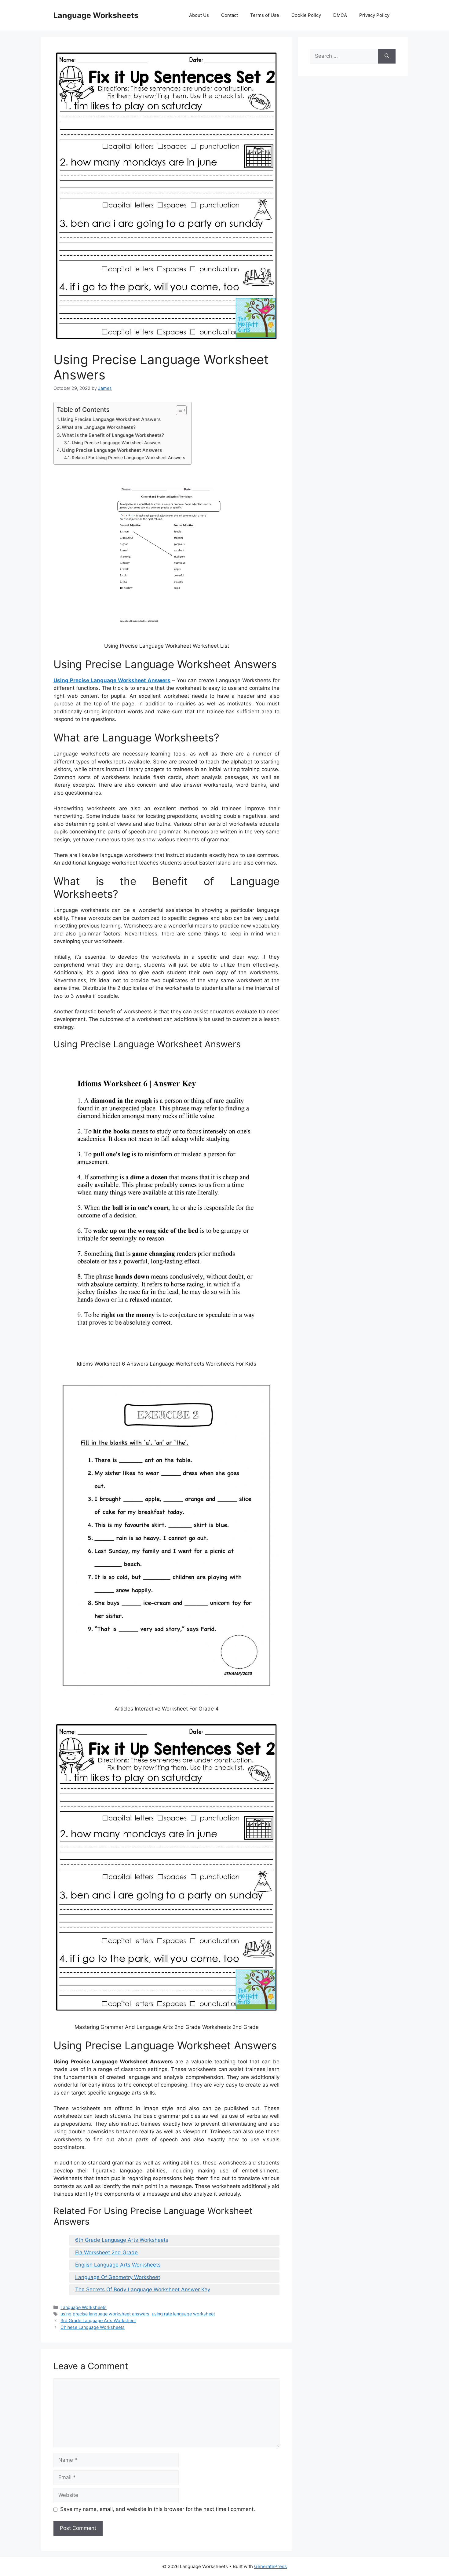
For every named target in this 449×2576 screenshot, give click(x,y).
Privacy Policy (374, 15)
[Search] (387, 56)
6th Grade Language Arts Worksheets (122, 2240)
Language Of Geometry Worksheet (118, 2277)
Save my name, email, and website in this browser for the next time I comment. (158, 2509)
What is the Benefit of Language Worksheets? (113, 435)
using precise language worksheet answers (105, 2314)
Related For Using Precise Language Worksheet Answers (128, 458)
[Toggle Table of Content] (178, 410)
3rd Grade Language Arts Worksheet (98, 2320)
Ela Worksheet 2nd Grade (106, 2252)
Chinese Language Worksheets (93, 2327)
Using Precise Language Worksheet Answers (111, 419)
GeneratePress (270, 2566)
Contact (230, 15)
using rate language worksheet (183, 2314)
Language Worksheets (96, 15)
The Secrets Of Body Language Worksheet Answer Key (143, 2289)
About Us (199, 15)
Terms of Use (265, 15)
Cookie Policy (306, 15)
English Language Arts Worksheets (118, 2265)
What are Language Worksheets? (99, 427)
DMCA (340, 15)
